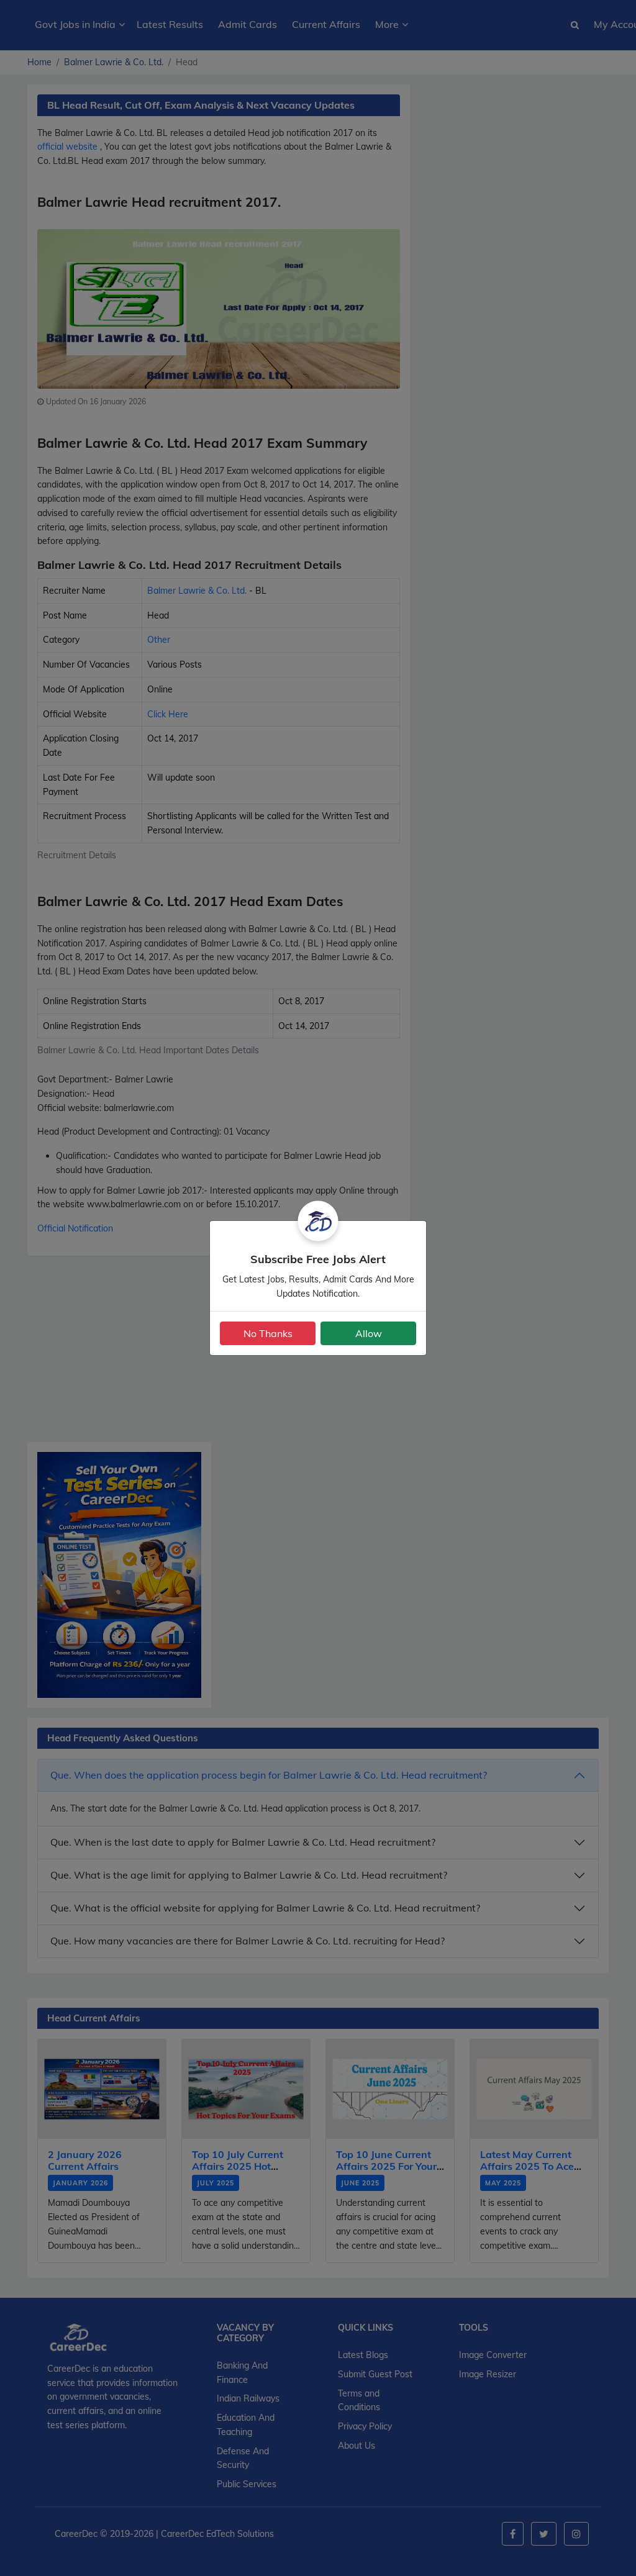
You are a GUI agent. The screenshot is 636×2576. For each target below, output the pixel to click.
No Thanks (268, 1333)
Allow (369, 1333)
